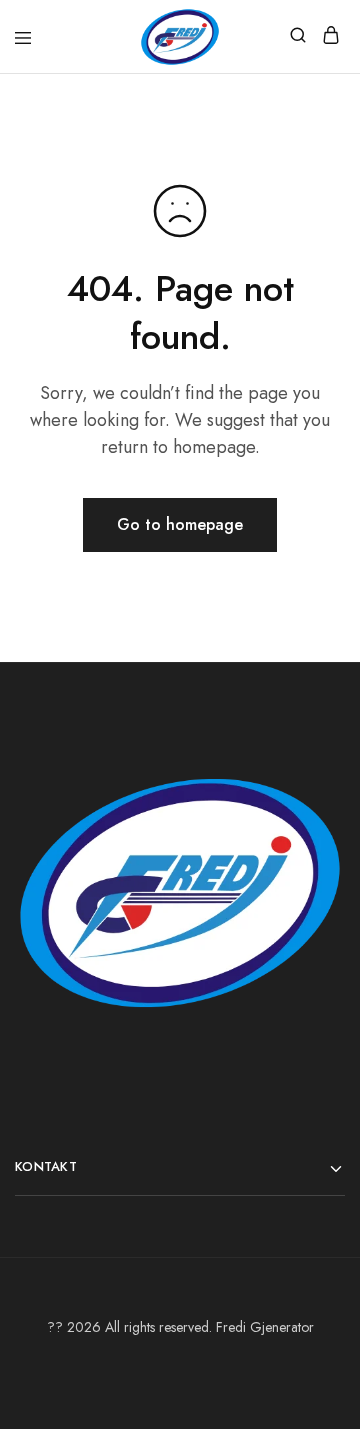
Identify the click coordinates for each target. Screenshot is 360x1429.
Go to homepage (180, 524)
